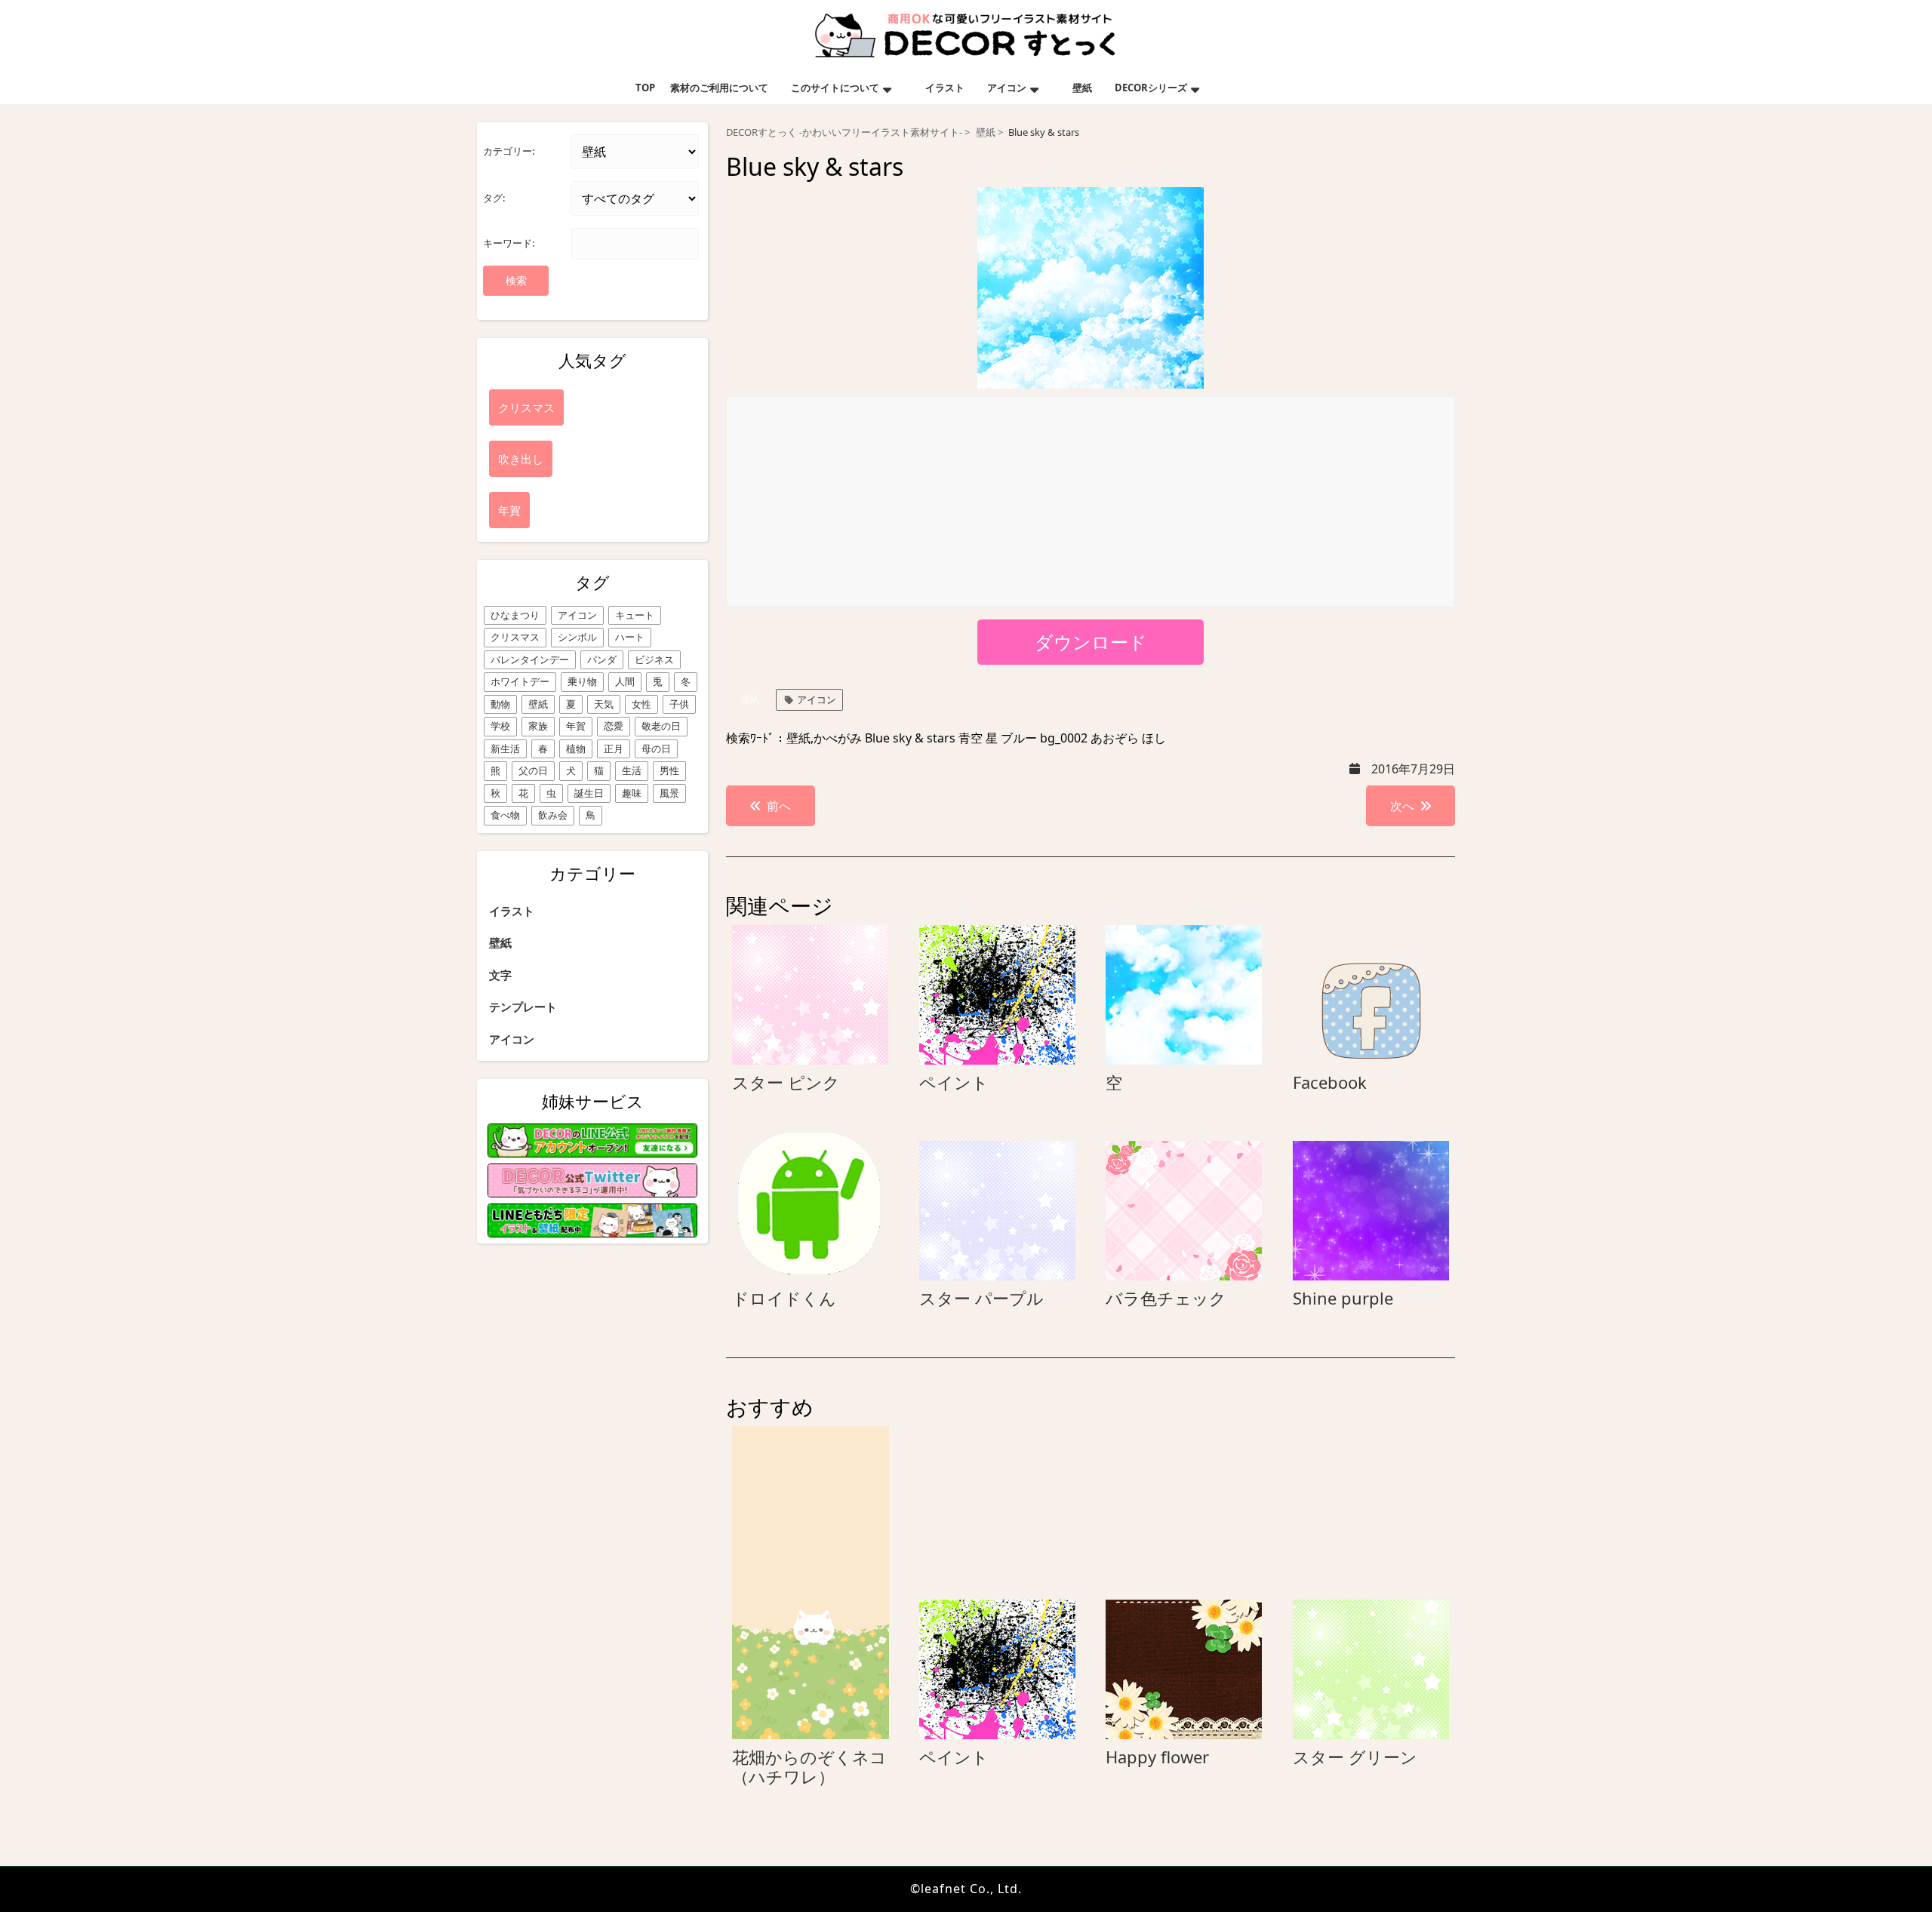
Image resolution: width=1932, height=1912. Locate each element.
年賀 (576, 726)
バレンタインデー (530, 659)
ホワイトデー (520, 681)
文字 (500, 975)
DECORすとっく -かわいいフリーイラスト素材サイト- (844, 132)
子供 (679, 704)
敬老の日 (661, 726)
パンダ (602, 659)
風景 (669, 793)
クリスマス (515, 637)
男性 (669, 770)
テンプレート (523, 1007)
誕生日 (589, 793)
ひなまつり (515, 615)
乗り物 (582, 681)
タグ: (494, 198)
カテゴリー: (509, 151)
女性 (641, 704)
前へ (779, 806)
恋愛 (614, 726)
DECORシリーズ (1151, 88)
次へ (1402, 806)
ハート (630, 637)
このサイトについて (835, 88)
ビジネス (654, 659)
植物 (576, 749)
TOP (645, 88)
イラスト (945, 88)
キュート (635, 615)
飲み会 (553, 815)
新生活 (505, 749)
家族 (538, 726)
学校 (500, 726)
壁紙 (1082, 88)
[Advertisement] (1091, 503)
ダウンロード (1091, 642)
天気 (604, 704)
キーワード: (509, 243)
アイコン (1007, 88)
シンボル (577, 637)
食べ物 (505, 815)
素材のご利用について (719, 88)
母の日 (656, 749)
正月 (614, 749)
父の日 (533, 770)
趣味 (632, 793)
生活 (632, 770)
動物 (500, 704)
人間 (625, 681)
